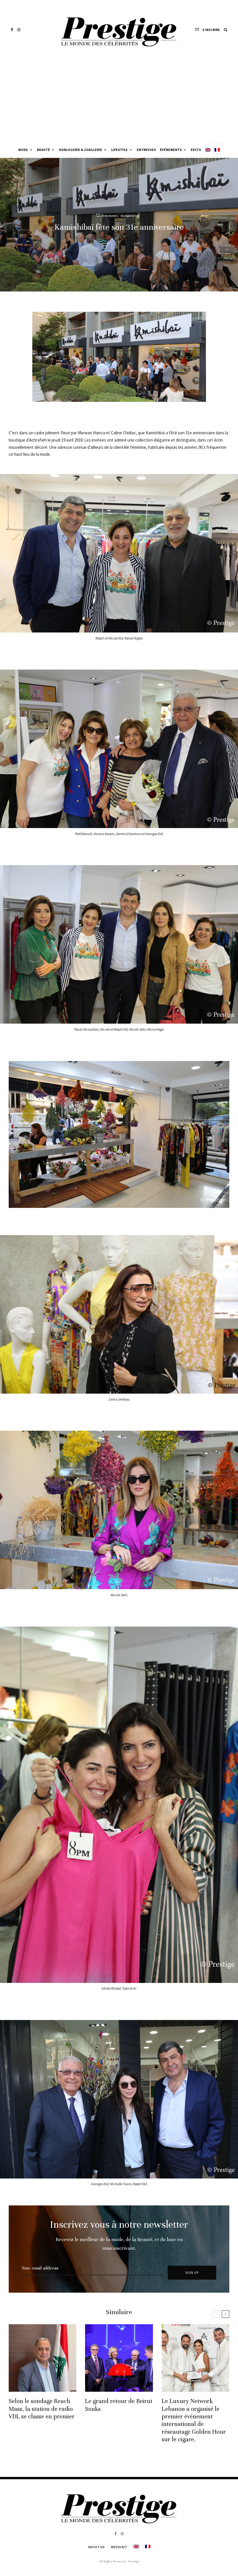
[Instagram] (19, 30)
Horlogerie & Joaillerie (81, 150)
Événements (171, 150)
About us (96, 2547)
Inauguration (130, 215)
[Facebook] (12, 30)
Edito (196, 150)
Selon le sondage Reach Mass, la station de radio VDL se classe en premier (42, 2409)
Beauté (43, 150)
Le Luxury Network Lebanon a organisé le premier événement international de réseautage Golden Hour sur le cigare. (194, 2420)
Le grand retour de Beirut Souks (119, 2405)
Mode (23, 150)
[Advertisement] (119, 99)
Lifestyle (119, 150)
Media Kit (119, 2547)
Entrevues (146, 150)
